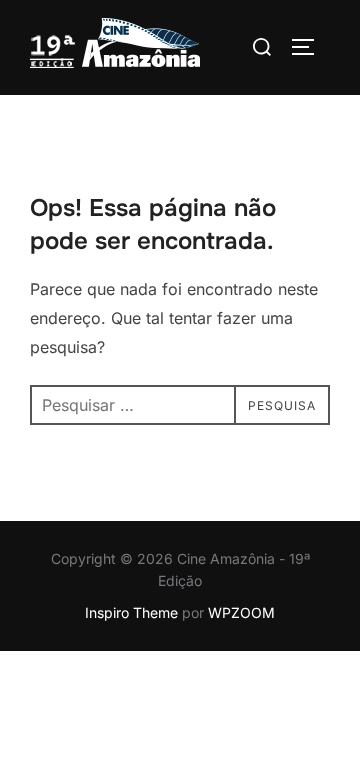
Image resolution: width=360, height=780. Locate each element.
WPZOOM (241, 612)
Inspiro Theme (131, 612)
